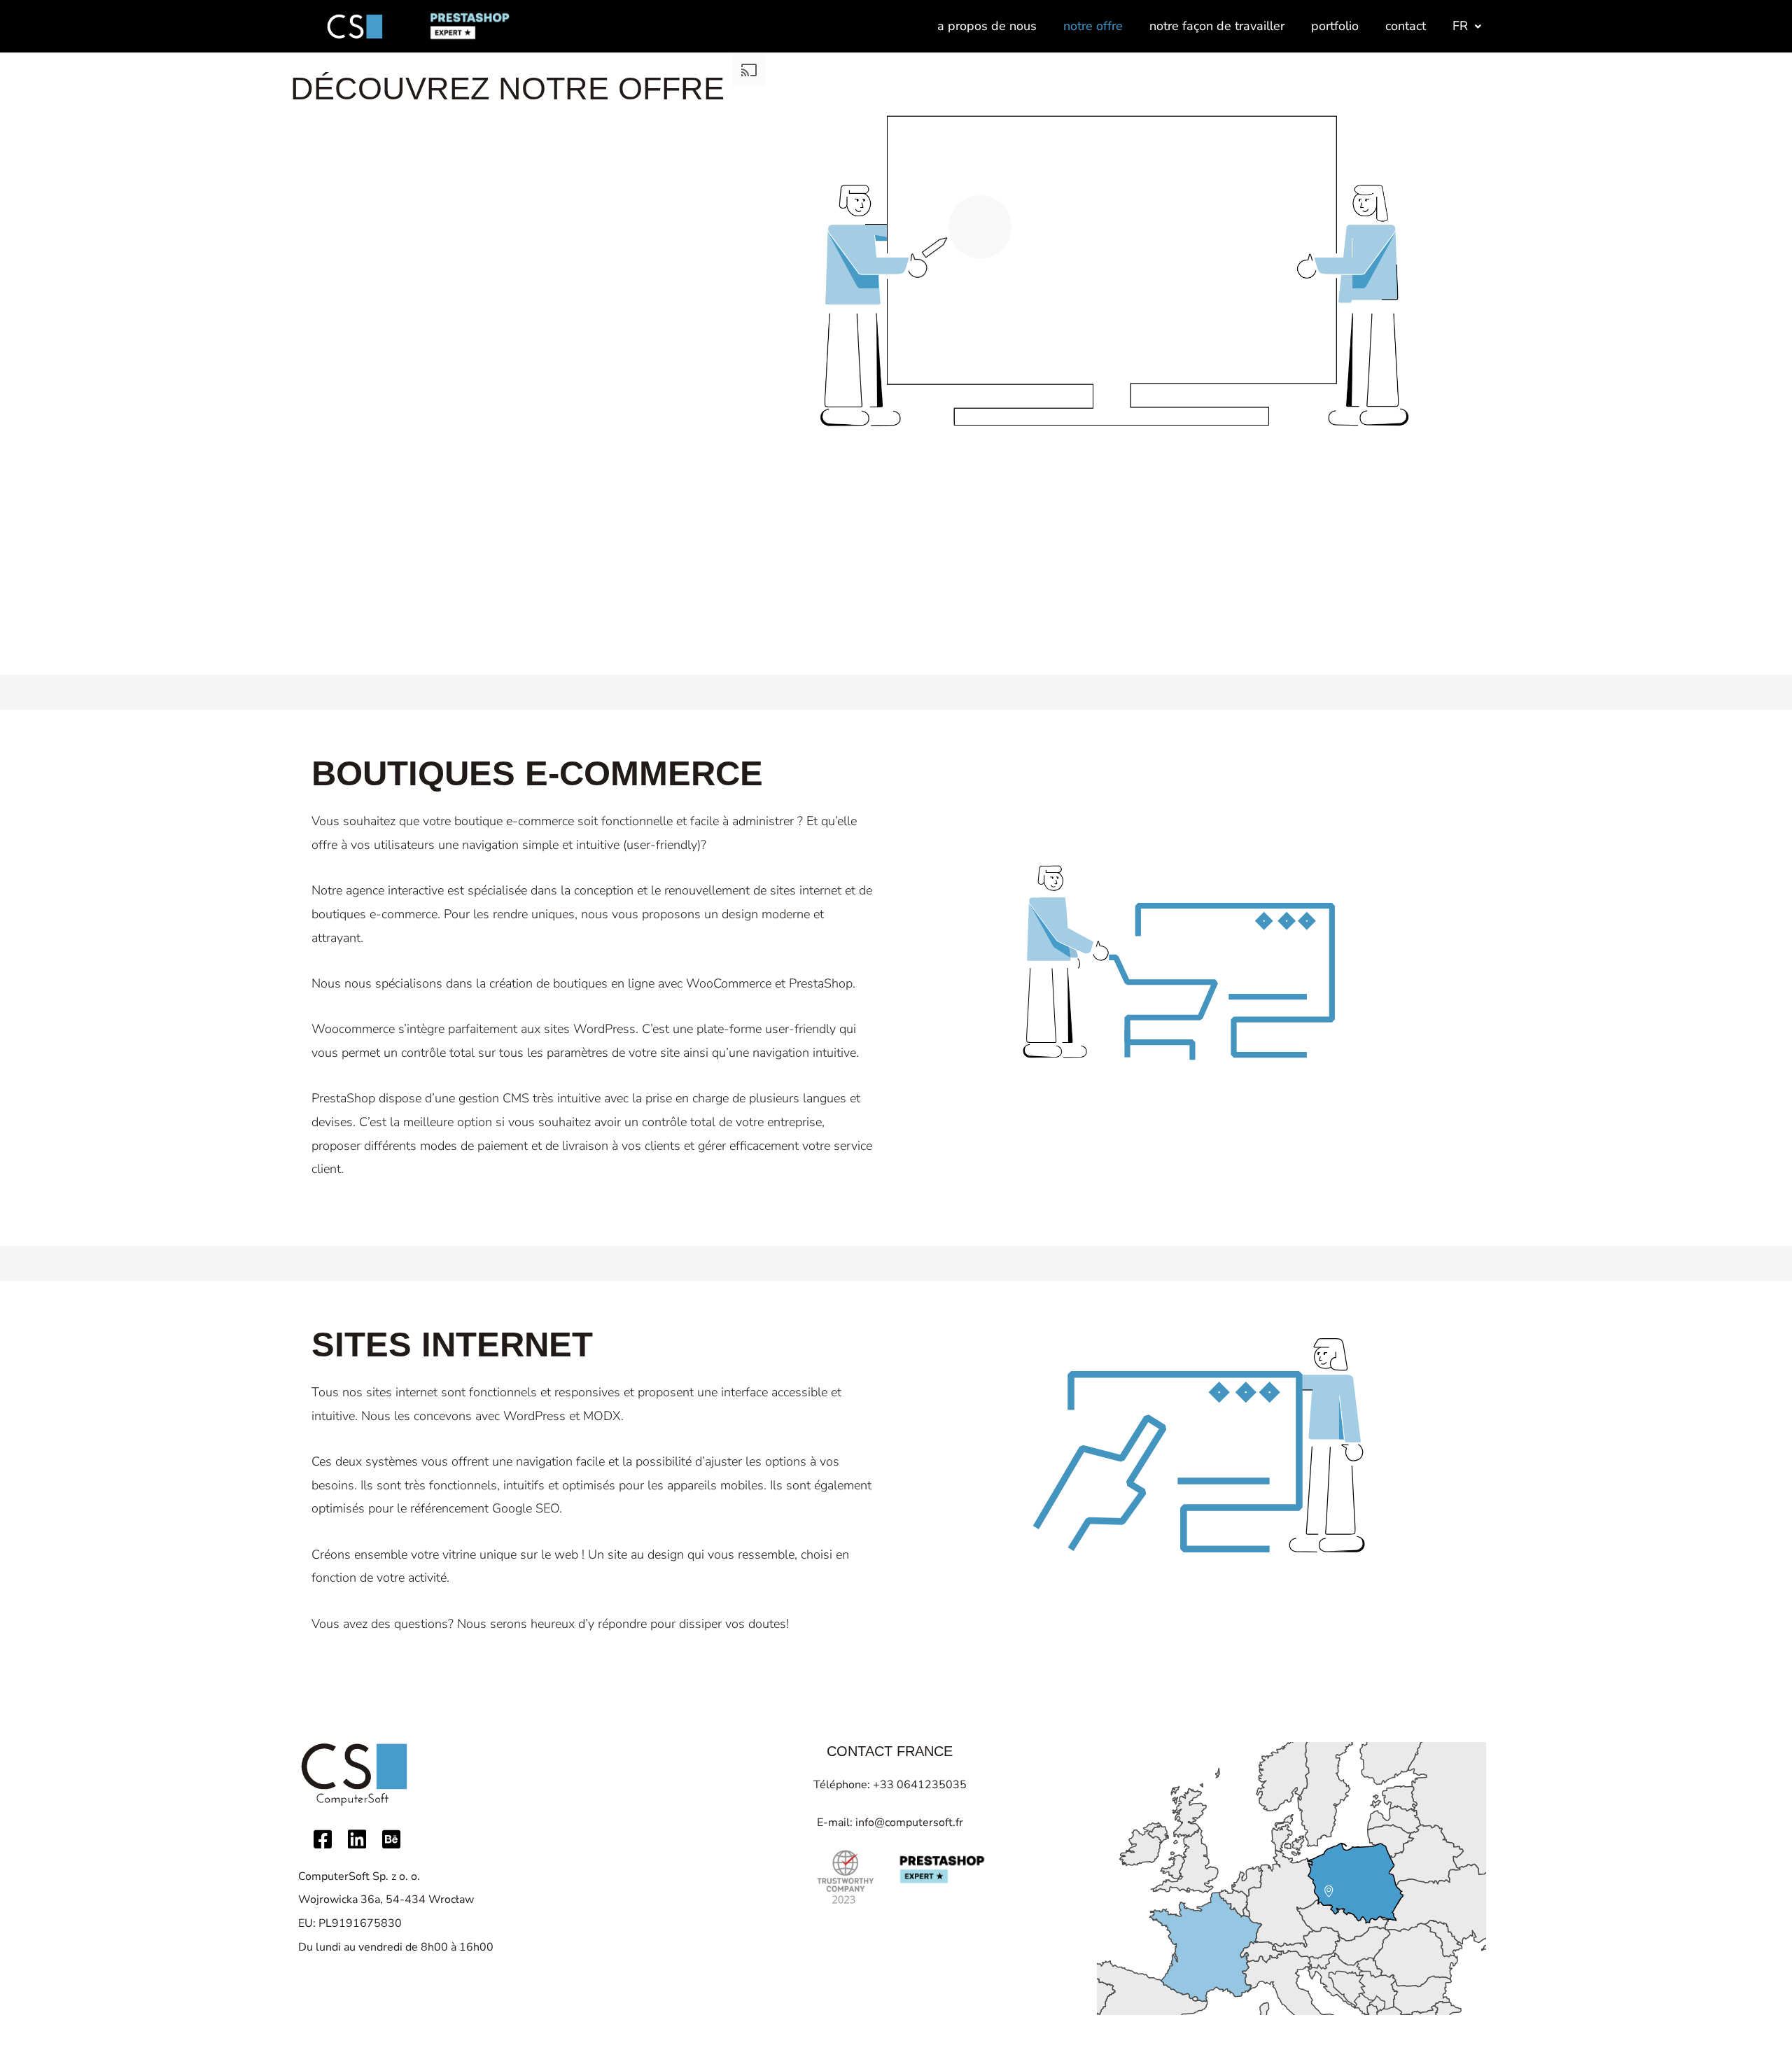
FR (1460, 26)
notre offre (1093, 26)
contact (1406, 26)
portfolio (1335, 26)
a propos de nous (987, 26)
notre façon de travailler (1217, 26)
